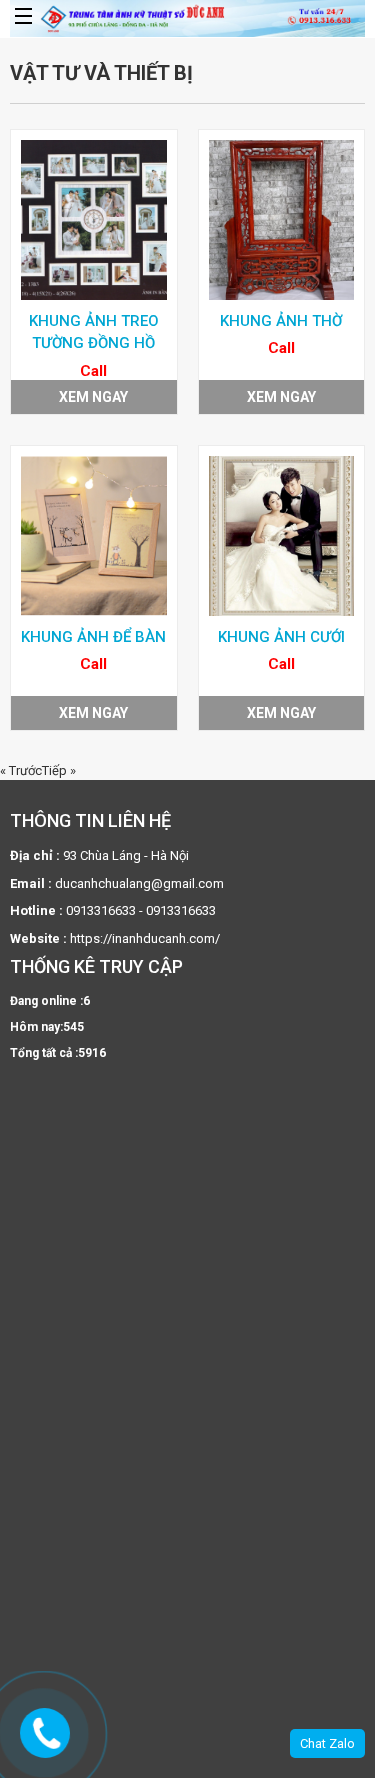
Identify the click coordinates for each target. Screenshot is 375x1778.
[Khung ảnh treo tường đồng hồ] (94, 220)
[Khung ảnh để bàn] (94, 536)
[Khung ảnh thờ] (282, 220)
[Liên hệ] (47, 1733)
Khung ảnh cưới (281, 637)
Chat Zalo (327, 1743)
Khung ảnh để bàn (93, 637)
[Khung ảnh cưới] (282, 536)
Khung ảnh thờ (281, 321)
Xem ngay (93, 397)
